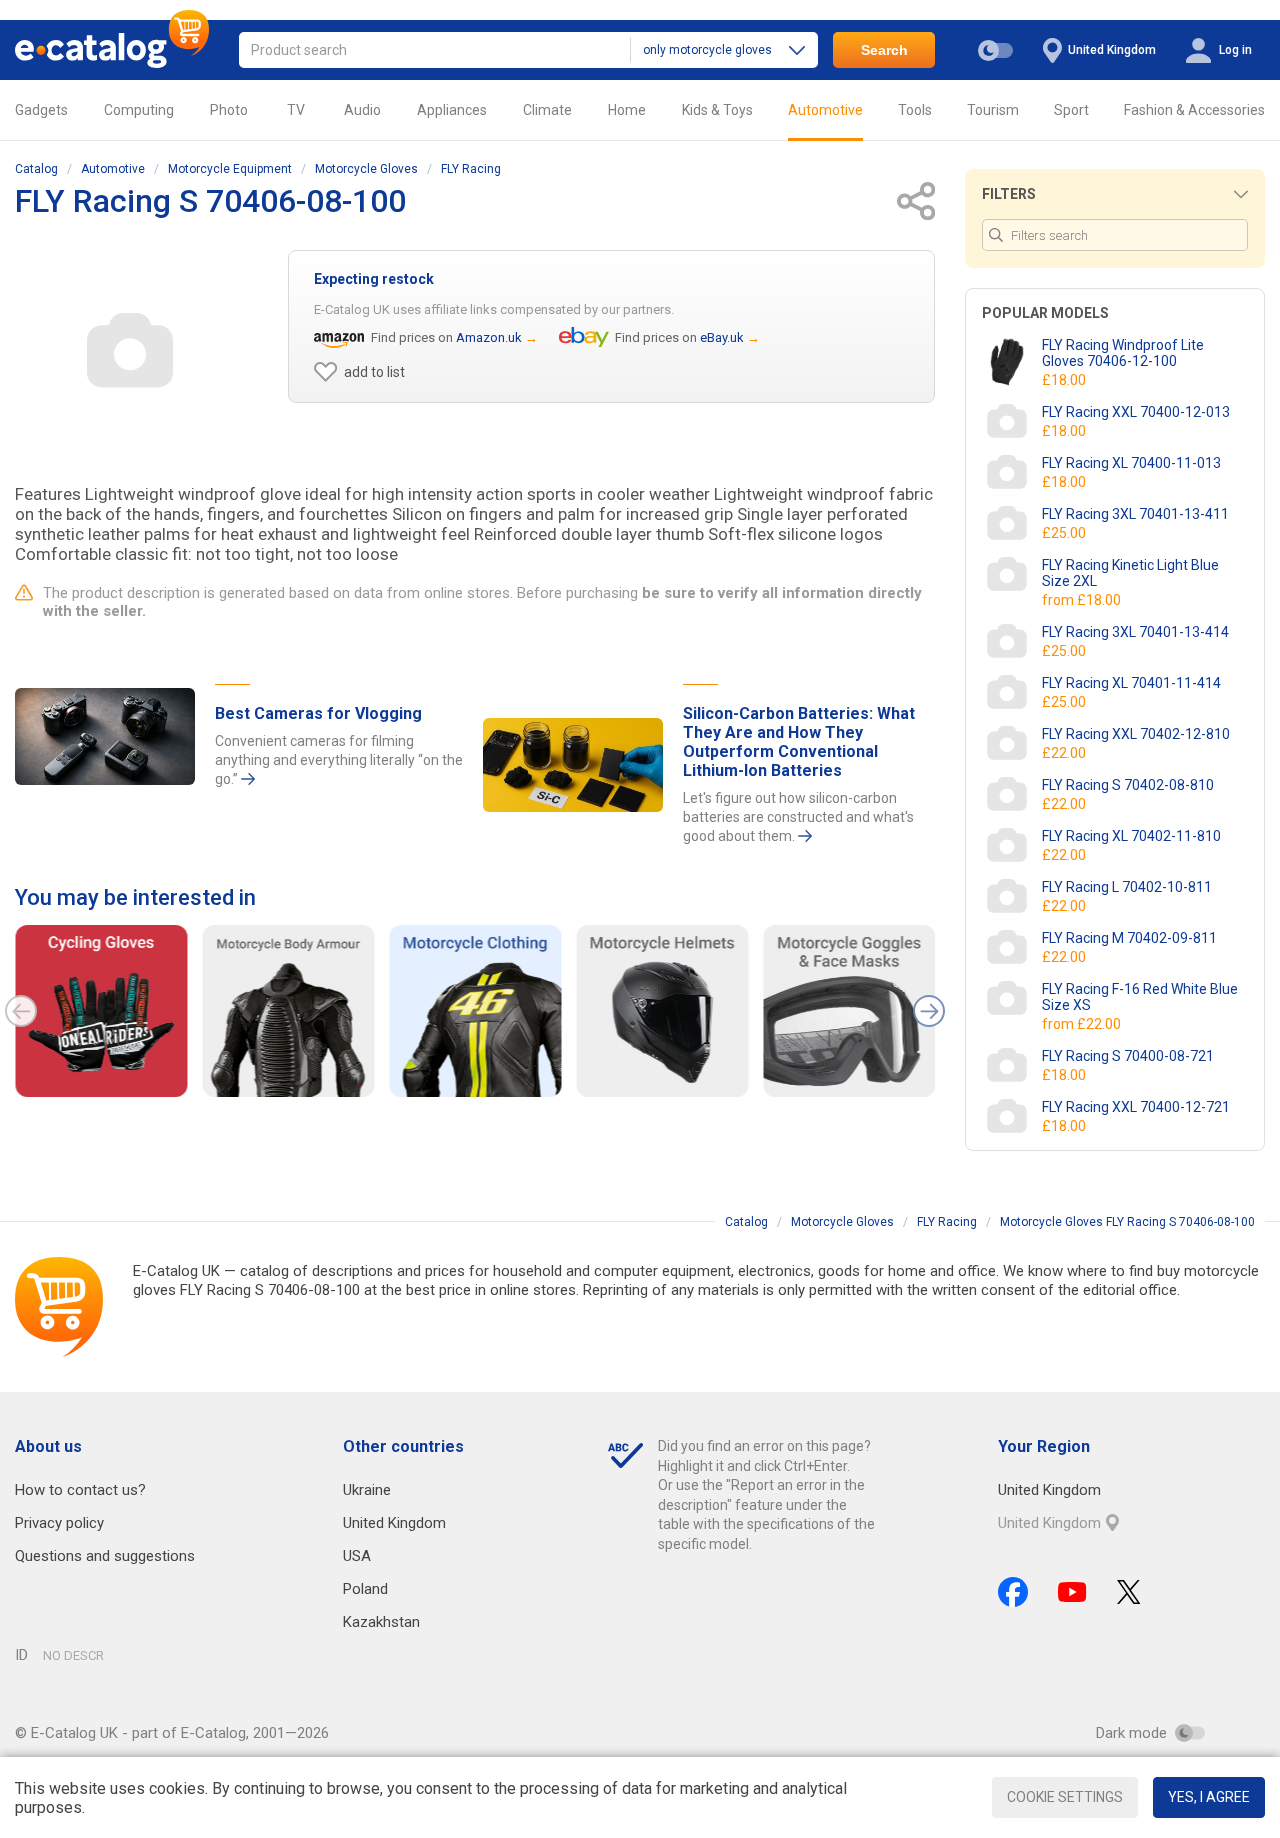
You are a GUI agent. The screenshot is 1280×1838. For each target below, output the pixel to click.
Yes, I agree (1209, 1797)
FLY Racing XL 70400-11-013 (1131, 463)
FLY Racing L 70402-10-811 (1127, 887)
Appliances (452, 110)
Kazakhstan (381, 1622)
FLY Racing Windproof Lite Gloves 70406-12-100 (1123, 353)
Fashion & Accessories (1194, 110)
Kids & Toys (717, 110)
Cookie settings (1065, 1797)
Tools (915, 110)
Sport (1071, 110)
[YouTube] (1072, 1592)
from (1083, 600)
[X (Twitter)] (1129, 1592)
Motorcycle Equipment (230, 169)
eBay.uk (722, 337)
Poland (365, 1589)
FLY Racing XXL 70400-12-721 (1136, 1107)
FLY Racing (471, 169)
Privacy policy (59, 1523)
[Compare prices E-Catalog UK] (112, 50)
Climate (547, 110)
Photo (229, 110)
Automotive (825, 110)
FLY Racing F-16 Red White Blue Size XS (1140, 997)
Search (884, 50)
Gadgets (41, 110)
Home (627, 110)
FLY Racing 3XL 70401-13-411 (1135, 514)
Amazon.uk (489, 337)
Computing (139, 110)
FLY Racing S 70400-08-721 (1128, 1056)
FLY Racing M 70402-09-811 (1129, 938)
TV (296, 110)
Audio (362, 110)
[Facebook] (1013, 1592)
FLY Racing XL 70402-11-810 (1131, 836)
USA (357, 1556)
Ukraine (367, 1490)
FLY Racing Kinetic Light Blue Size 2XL (1130, 573)
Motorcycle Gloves (366, 169)
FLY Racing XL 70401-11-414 (1131, 683)
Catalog (36, 169)
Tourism (993, 110)
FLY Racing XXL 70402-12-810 (1136, 734)
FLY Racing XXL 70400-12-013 (1136, 412)
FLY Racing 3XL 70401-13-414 (1135, 632)
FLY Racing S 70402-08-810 (1128, 785)
